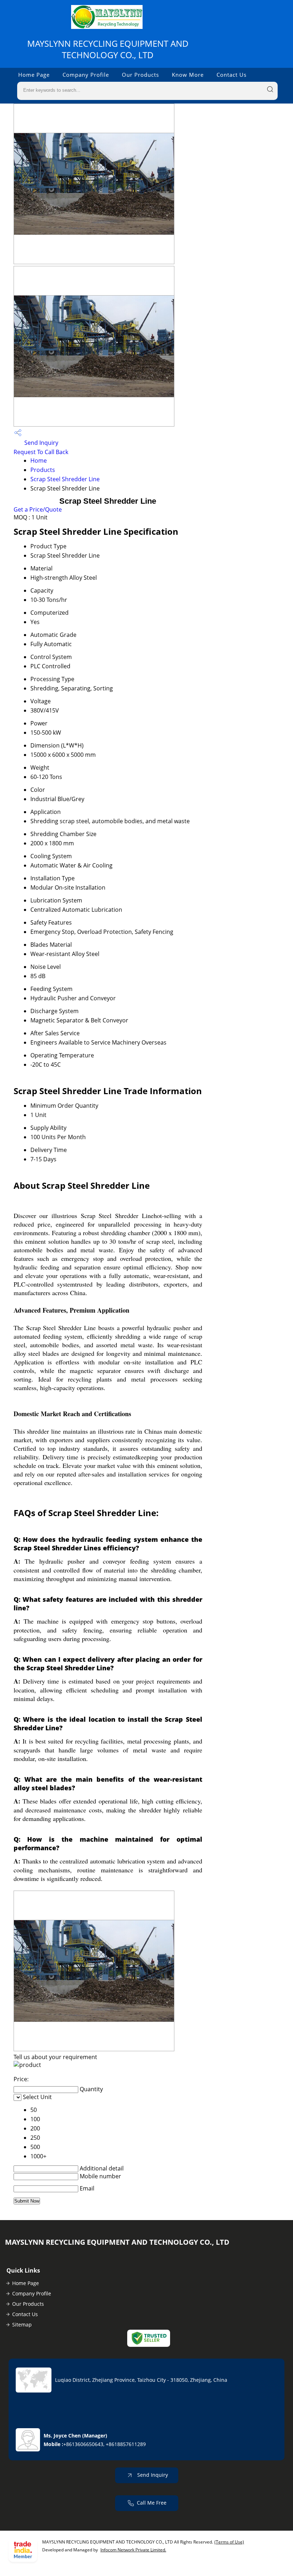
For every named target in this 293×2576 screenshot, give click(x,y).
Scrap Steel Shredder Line (65, 479)
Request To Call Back (41, 452)
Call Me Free (152, 2503)
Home (39, 461)
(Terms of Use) (229, 2542)
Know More (188, 75)
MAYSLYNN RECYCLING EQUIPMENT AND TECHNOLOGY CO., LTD (108, 49)
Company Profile (86, 75)
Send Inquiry (41, 443)
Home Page (34, 75)
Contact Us (232, 75)
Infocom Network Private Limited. (133, 2550)
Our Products (140, 75)
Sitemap (22, 2325)
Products (43, 470)
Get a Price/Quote (38, 509)
